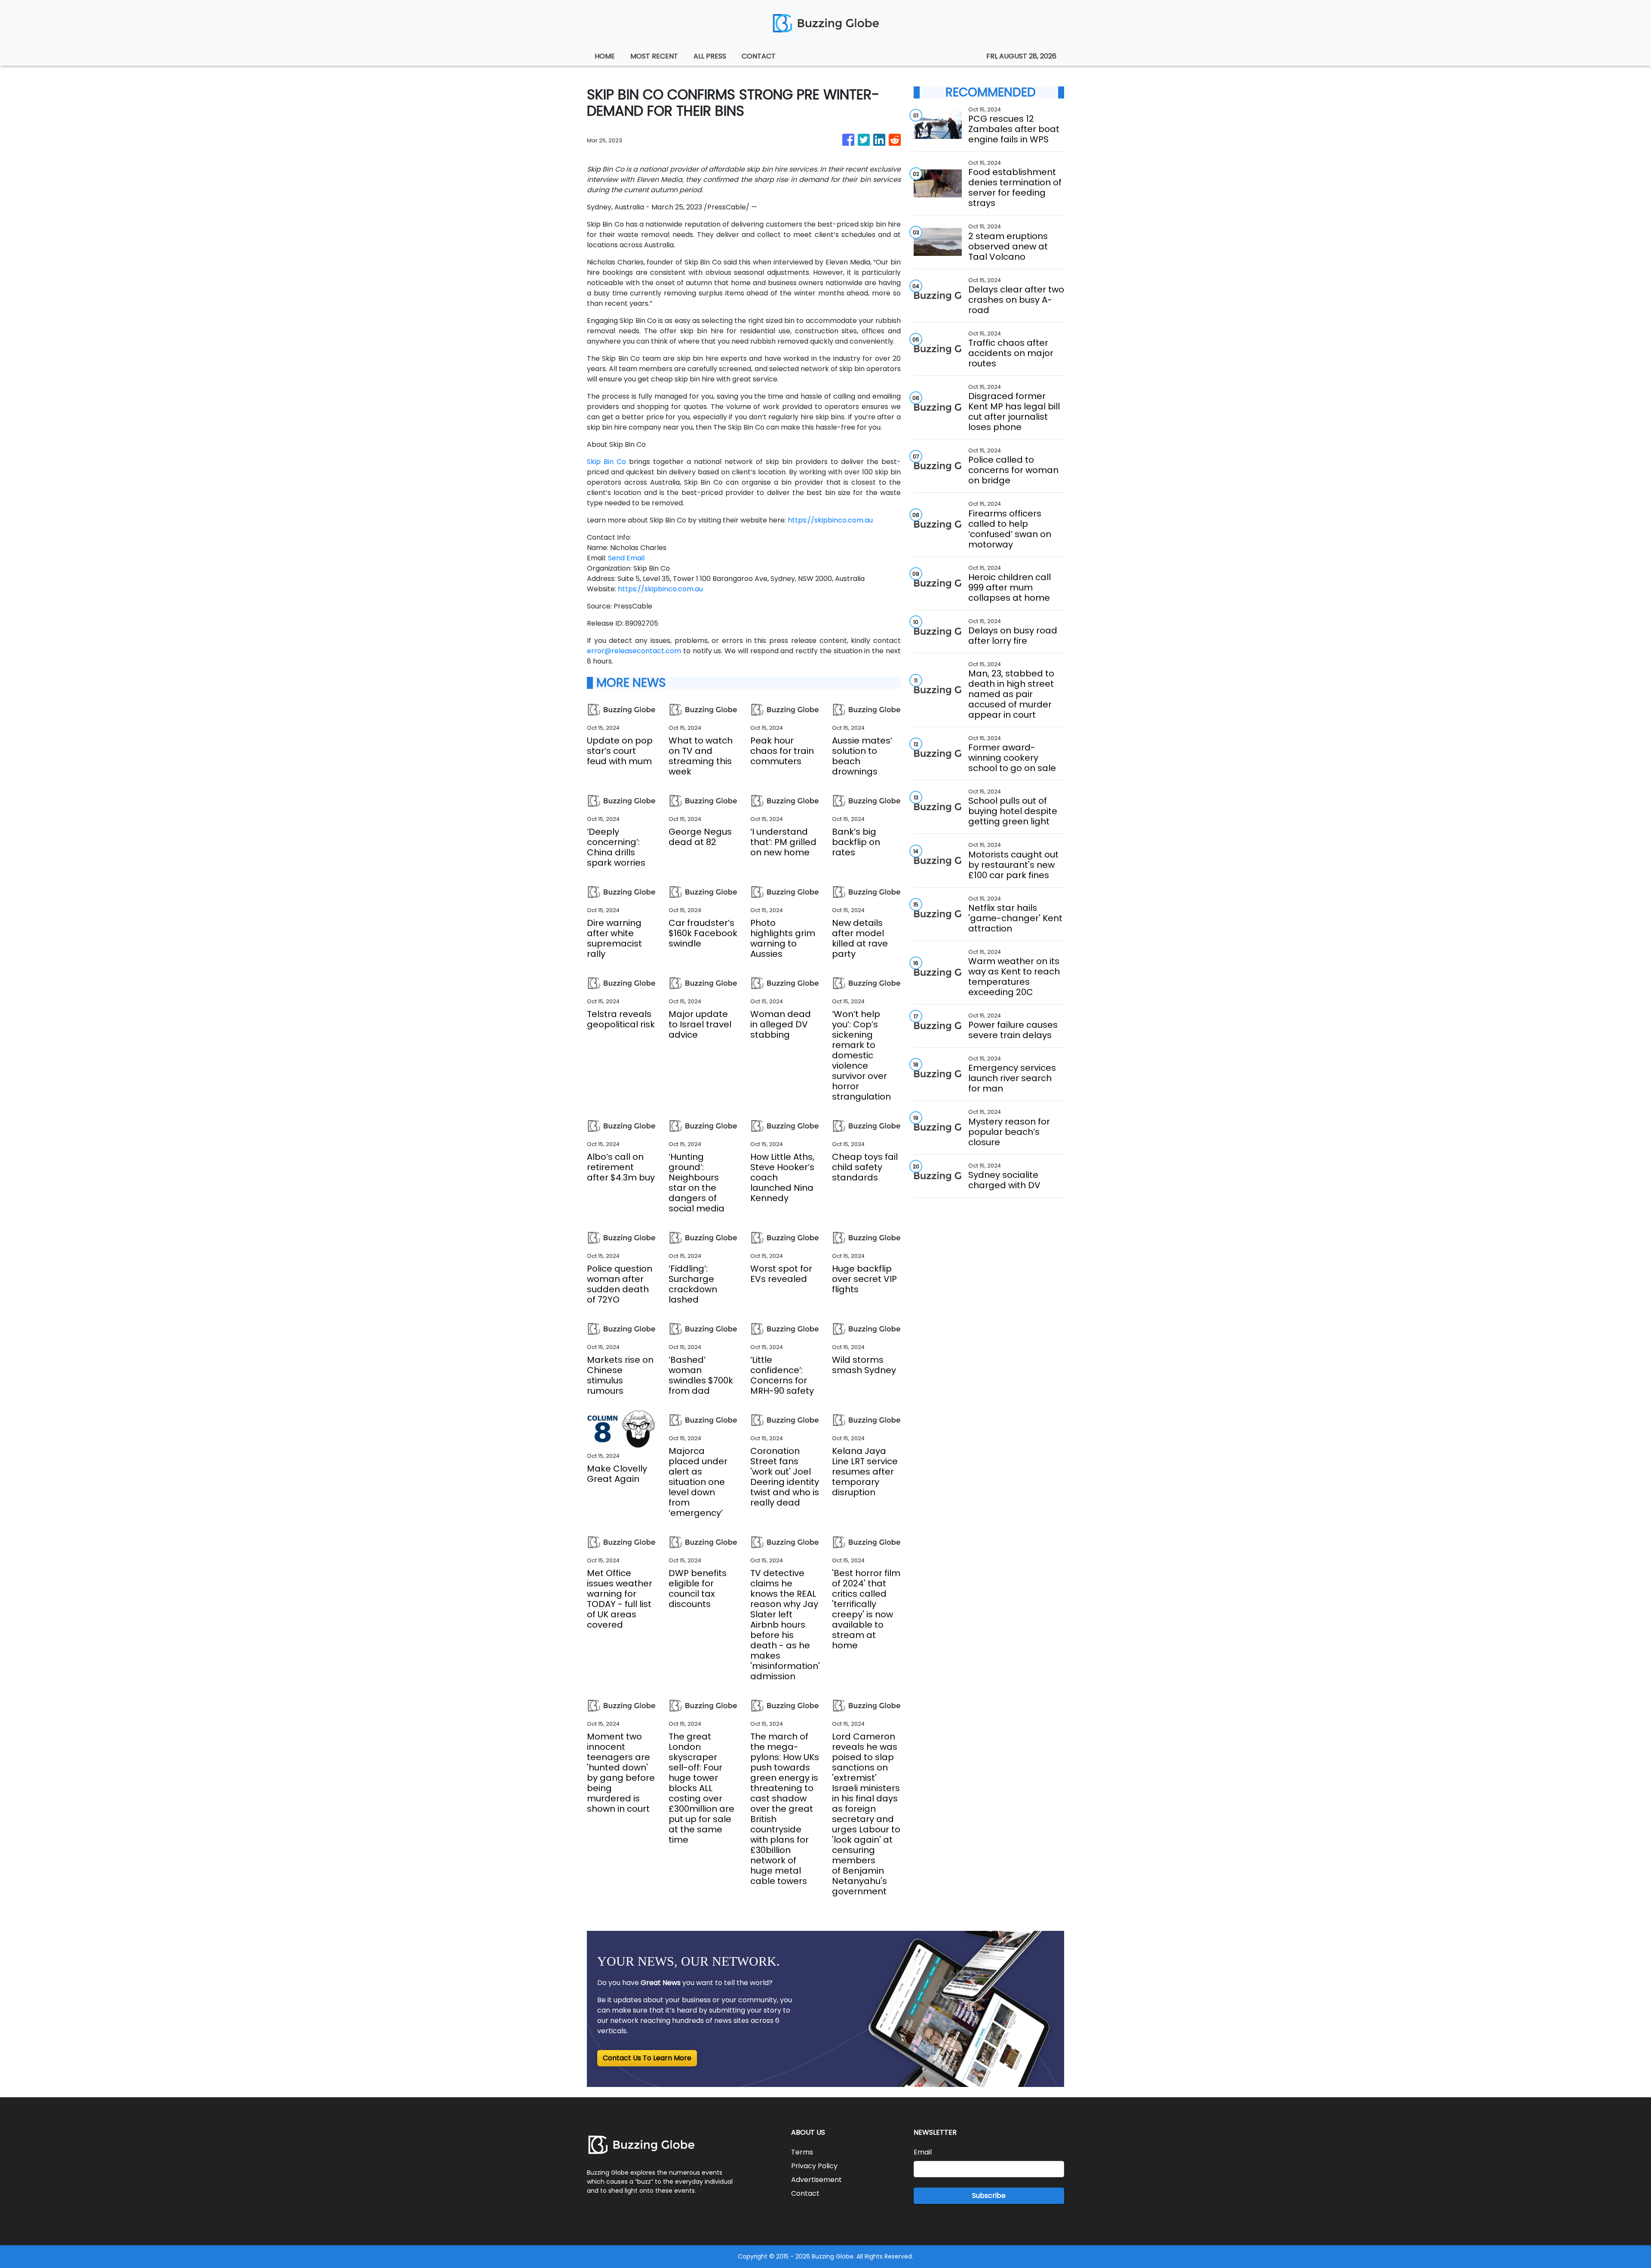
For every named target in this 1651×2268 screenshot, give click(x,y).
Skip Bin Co (606, 462)
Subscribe (989, 2196)
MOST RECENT (654, 56)
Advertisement (816, 2180)
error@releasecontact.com (634, 651)
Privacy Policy (814, 2166)
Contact (805, 2193)
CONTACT (759, 56)
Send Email (626, 558)
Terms (802, 2152)
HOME (605, 56)
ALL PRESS (710, 56)
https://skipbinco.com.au (830, 520)
